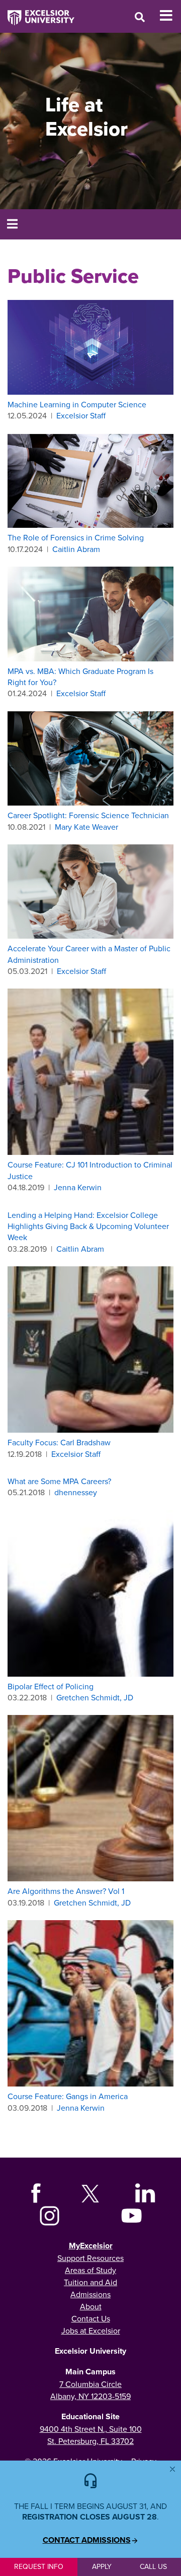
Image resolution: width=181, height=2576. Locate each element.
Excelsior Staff (81, 415)
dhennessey (76, 1492)
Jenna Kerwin (78, 1187)
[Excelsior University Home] (37, 13)
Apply (102, 2566)
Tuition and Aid (90, 2282)
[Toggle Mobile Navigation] (170, 16)
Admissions (90, 2294)
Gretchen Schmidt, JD (95, 1697)
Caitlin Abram (76, 549)
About (91, 2306)
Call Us (153, 2566)
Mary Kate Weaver (86, 827)
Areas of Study (90, 2270)
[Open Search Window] (140, 17)
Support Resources (90, 2258)
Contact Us (91, 2318)
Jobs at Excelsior (91, 2330)
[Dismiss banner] (172, 2469)
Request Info (39, 2566)
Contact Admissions (87, 2540)
